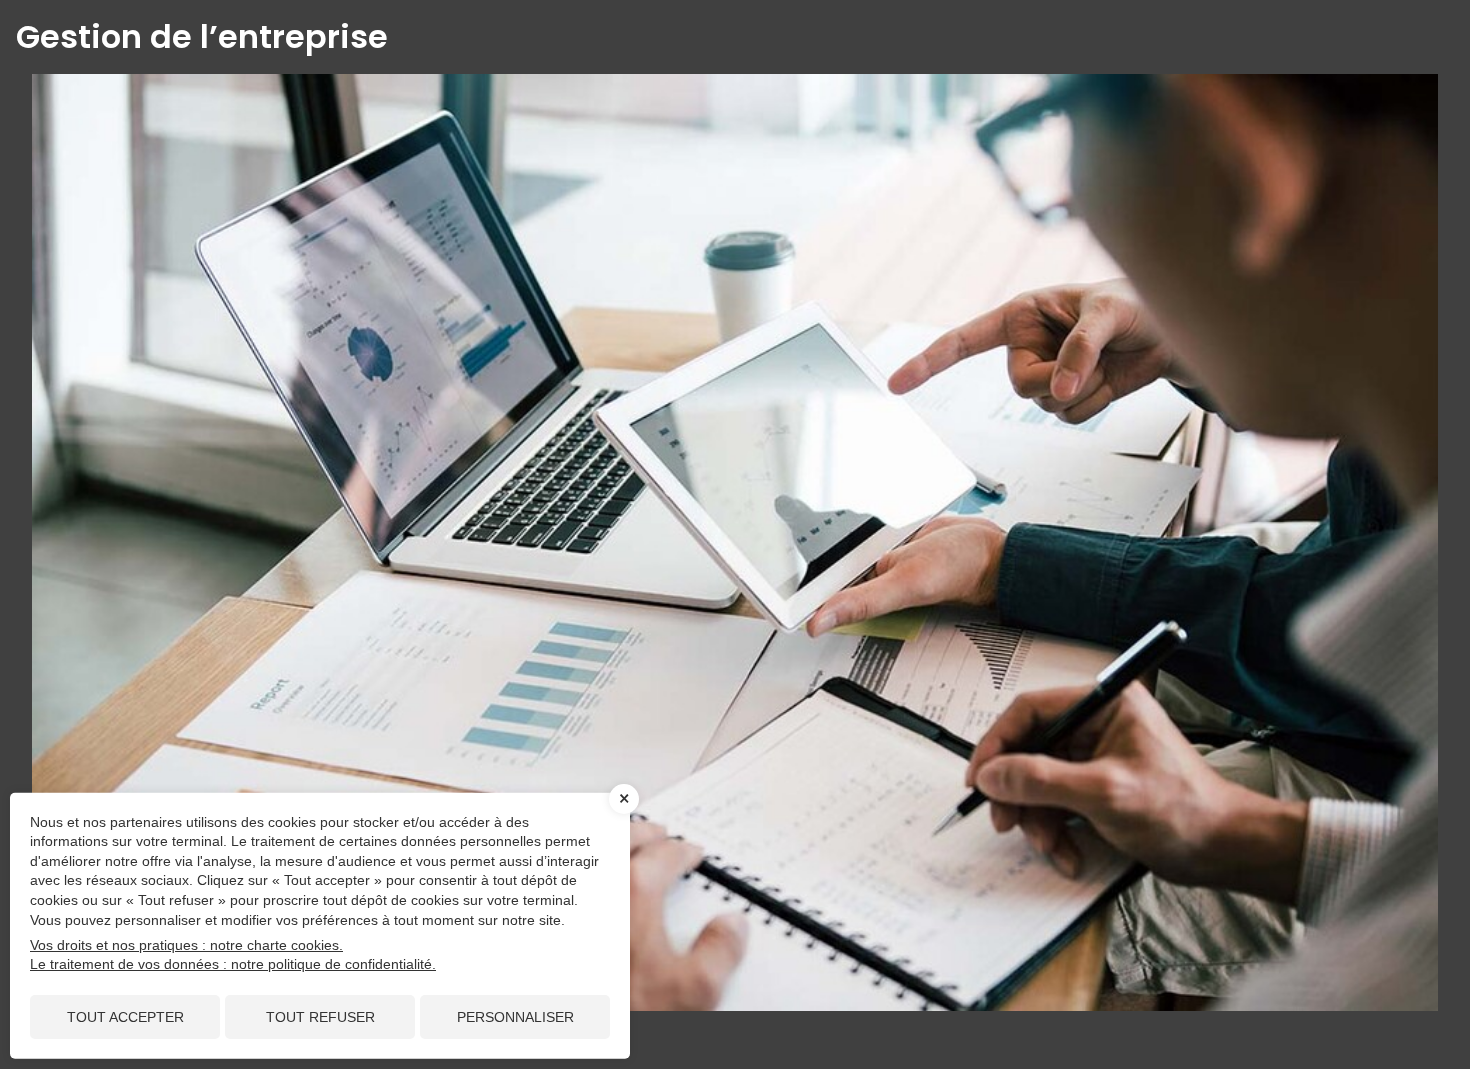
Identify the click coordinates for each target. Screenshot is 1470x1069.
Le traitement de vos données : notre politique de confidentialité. (233, 964)
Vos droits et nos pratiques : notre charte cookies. (186, 945)
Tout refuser (320, 1017)
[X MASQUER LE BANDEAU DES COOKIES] (624, 799)
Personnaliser (515, 1017)
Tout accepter (125, 1017)
